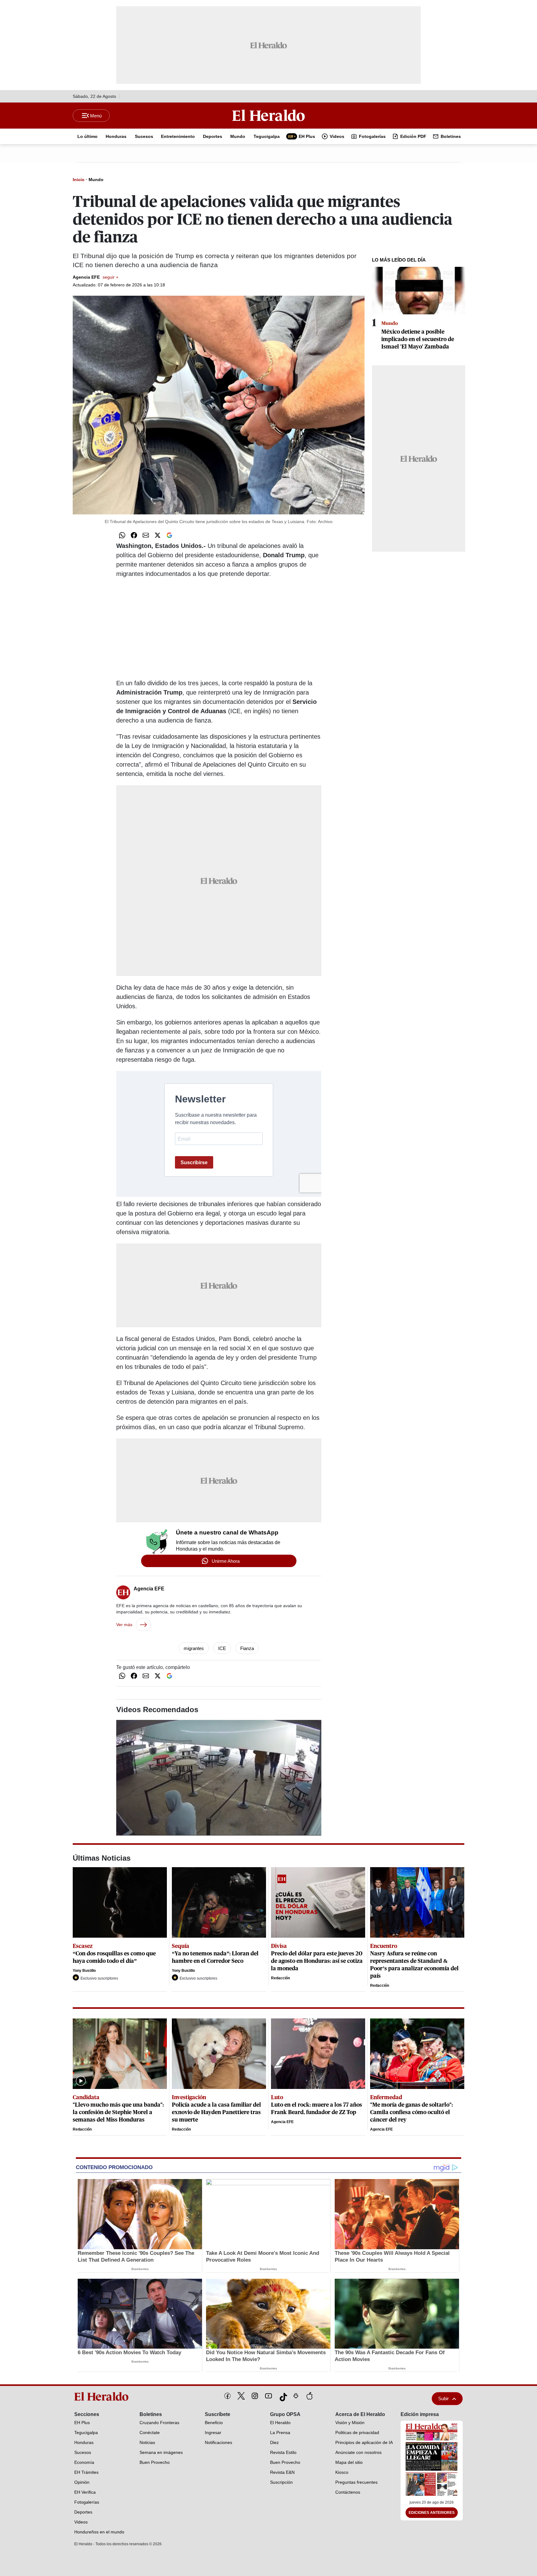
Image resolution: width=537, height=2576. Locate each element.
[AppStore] (310, 2396)
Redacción (280, 1978)
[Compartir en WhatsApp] (122, 535)
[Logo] (268, 115)
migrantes (194, 1648)
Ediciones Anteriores (432, 2513)
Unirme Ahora (226, 1561)
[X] (241, 2396)
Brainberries (140, 2269)
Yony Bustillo (84, 1971)
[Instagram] (255, 2396)
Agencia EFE (96, 277)
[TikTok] (282, 2396)
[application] (219, 1778)
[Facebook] (227, 2396)
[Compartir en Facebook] (134, 535)
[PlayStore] (296, 2396)
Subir (443, 2398)
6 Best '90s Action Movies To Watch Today (129, 2353)
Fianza (247, 1648)
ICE (222, 1648)
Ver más (124, 1625)
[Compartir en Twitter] (158, 535)
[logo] (103, 2396)
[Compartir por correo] (146, 535)
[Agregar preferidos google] (169, 535)
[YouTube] (268, 2396)
